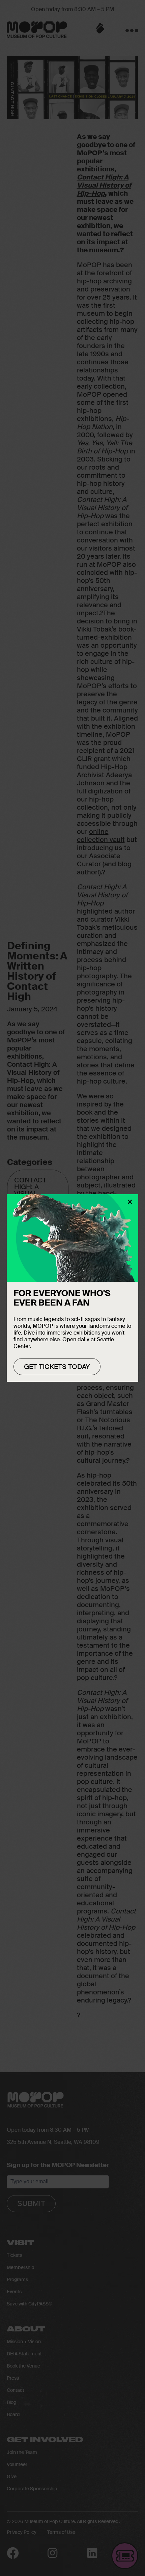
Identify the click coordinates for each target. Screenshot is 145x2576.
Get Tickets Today (57, 1367)
